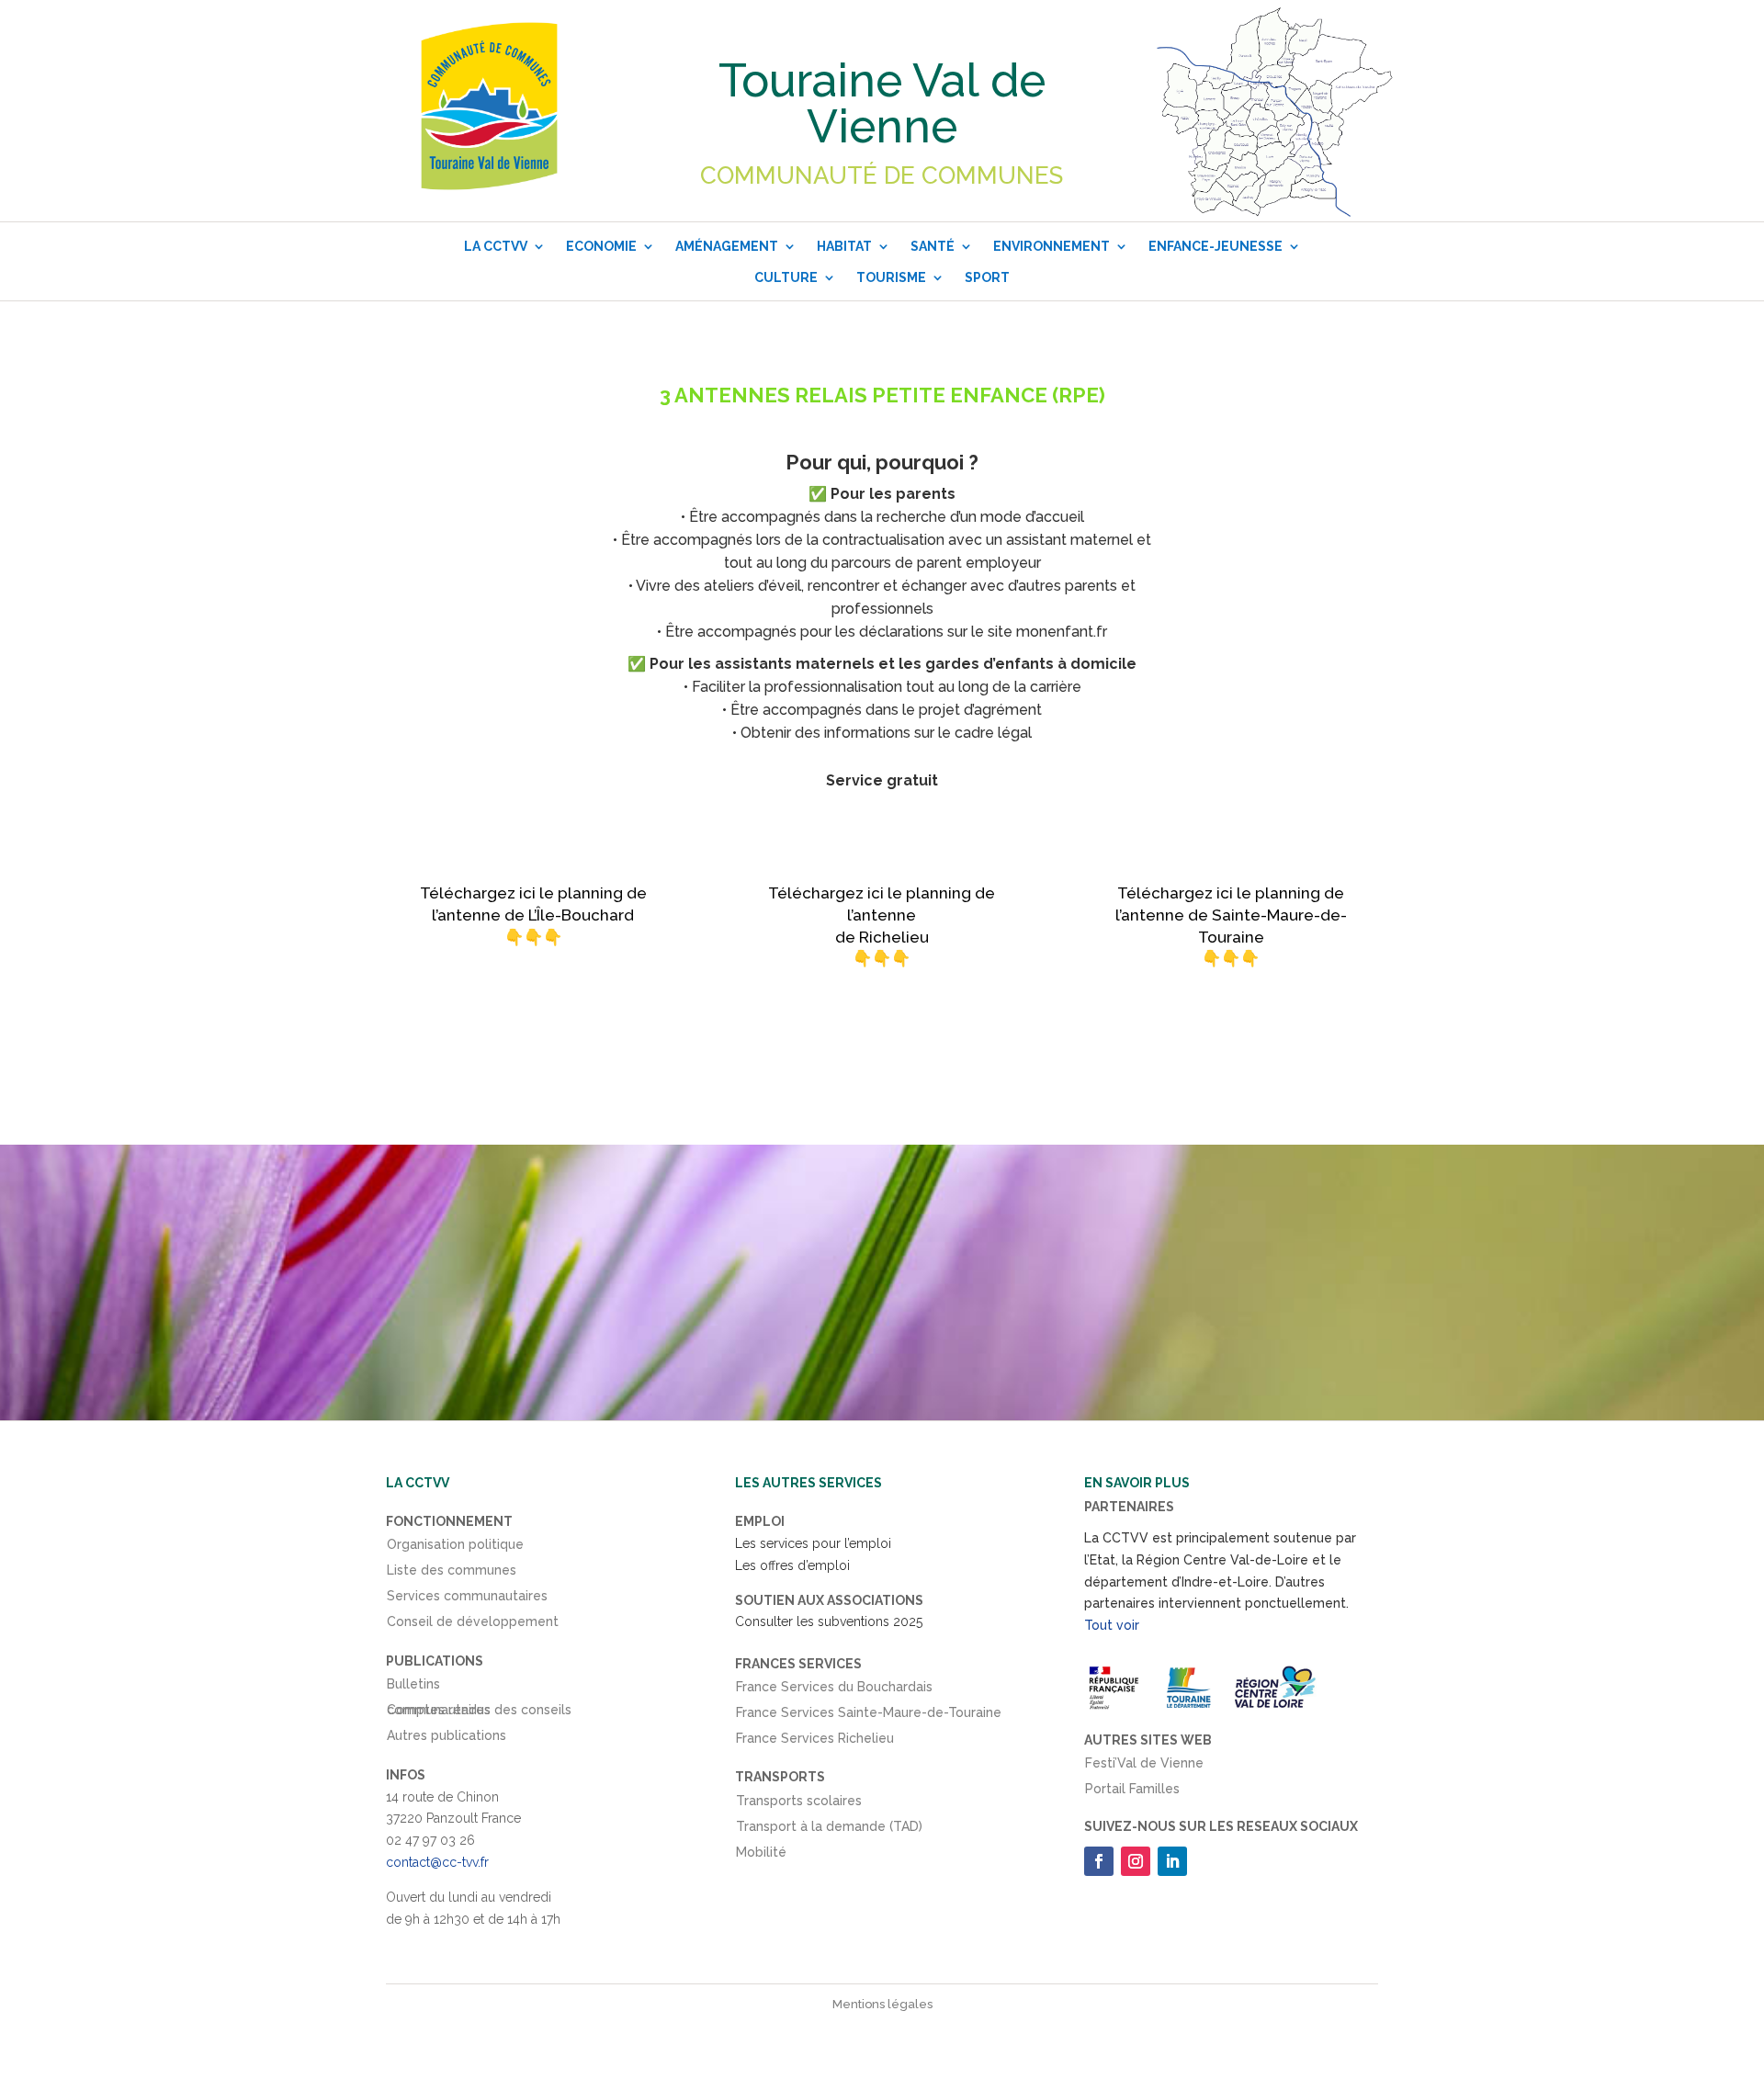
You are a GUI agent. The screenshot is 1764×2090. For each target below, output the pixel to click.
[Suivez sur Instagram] (1136, 1861)
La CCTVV (496, 246)
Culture (786, 277)
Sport (987, 277)
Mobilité (761, 1856)
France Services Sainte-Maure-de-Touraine (869, 1716)
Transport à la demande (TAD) (829, 1830)
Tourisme (891, 277)
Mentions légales (882, 2004)
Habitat (844, 246)
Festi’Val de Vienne (1144, 1767)
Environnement (1052, 246)
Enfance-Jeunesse (1216, 246)
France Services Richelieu (815, 1742)
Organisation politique (455, 1548)
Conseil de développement (473, 1625)
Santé (933, 246)
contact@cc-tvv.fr (437, 1862)
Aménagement (727, 246)
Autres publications (447, 1739)
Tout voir (1112, 1625)
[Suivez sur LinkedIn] (1172, 1861)
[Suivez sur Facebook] (1099, 1861)
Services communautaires (467, 1599)
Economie (601, 246)
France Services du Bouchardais (834, 1690)
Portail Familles (1132, 1792)
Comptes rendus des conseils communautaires (479, 1713)
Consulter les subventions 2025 (829, 1621)
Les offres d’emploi (792, 1565)
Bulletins (413, 1688)
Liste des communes (452, 1574)
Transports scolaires (799, 1804)
